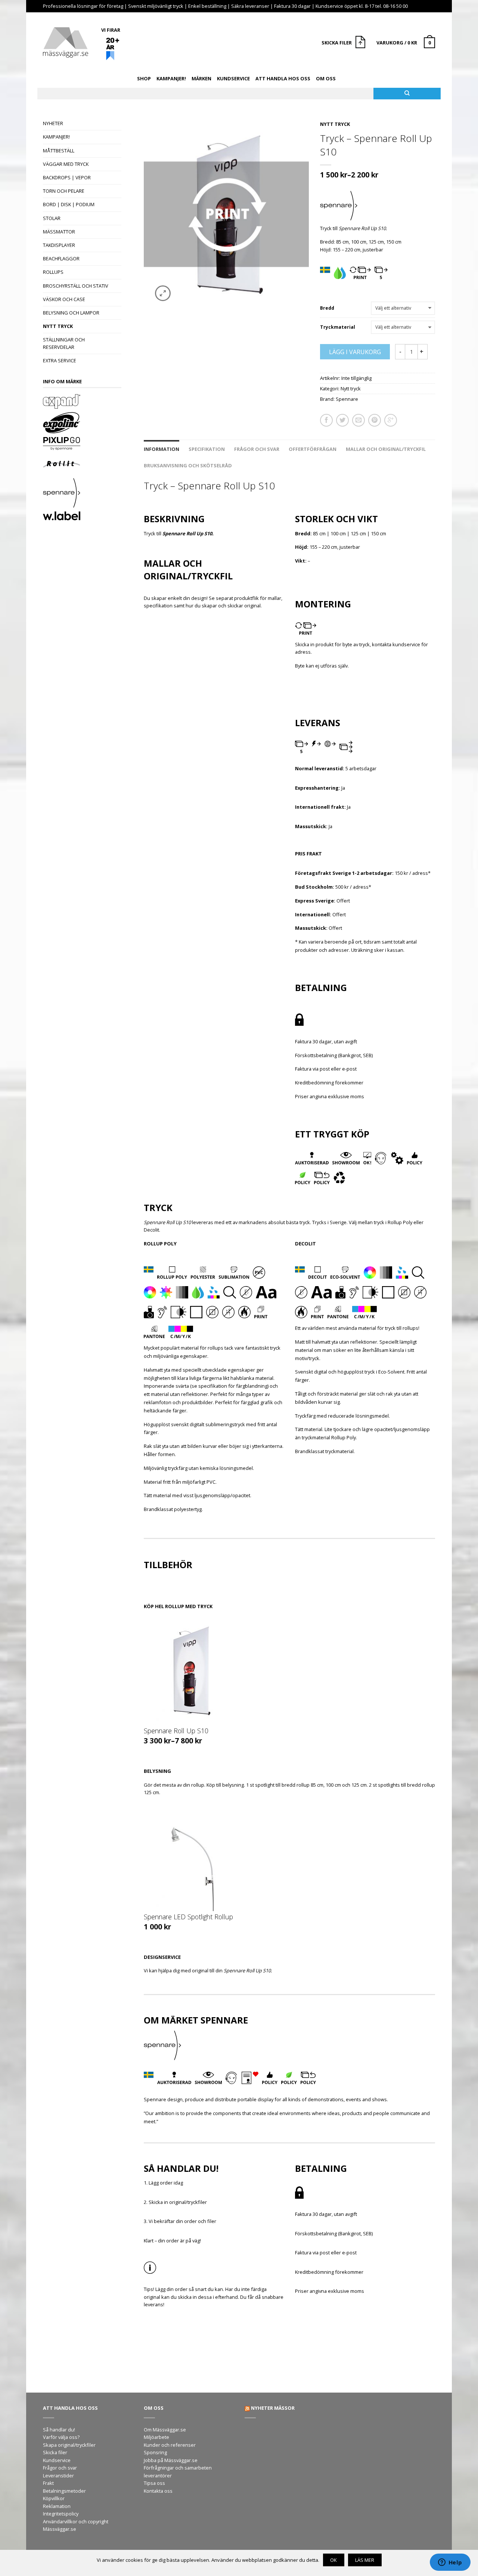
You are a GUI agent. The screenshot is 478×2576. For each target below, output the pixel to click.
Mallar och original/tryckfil (386, 449)
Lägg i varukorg (355, 352)
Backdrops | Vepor (67, 177)
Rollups (53, 272)
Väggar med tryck (66, 164)
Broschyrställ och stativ (76, 286)
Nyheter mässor (273, 2408)
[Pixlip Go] (82, 445)
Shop (144, 78)
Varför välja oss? (61, 2437)
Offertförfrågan (313, 449)
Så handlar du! (59, 2430)
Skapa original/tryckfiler (69, 2445)
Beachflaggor (61, 258)
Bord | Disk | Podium (69, 204)
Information (162, 449)
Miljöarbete (156, 2437)
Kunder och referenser (170, 2445)
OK (333, 2560)
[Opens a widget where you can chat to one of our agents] (450, 2563)
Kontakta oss (158, 2491)
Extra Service (60, 360)
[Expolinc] (82, 424)
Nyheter (53, 123)
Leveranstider (58, 2476)
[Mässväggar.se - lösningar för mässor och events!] (66, 41)
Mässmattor (59, 232)
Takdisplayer (59, 245)
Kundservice (233, 78)
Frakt (48, 2483)
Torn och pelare (64, 191)
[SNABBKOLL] (190, 1671)
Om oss (326, 78)
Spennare (347, 399)
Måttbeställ (59, 151)
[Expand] (82, 402)
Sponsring (155, 2452)
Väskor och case (64, 299)
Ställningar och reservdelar (64, 343)
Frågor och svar (257, 449)
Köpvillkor (54, 2498)
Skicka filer (55, 2452)
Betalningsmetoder (64, 2491)
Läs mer (365, 2560)
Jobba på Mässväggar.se (171, 2460)
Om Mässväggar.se (165, 2430)
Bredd (327, 308)
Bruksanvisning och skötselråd (188, 465)
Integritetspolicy (61, 2514)
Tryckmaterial (338, 327)
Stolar (52, 218)
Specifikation (207, 449)
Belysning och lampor (71, 313)
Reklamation (57, 2506)
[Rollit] (82, 465)
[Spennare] (82, 494)
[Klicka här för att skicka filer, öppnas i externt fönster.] (361, 43)
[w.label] (82, 517)
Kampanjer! (171, 78)
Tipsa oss (154, 2483)
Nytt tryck (58, 326)
